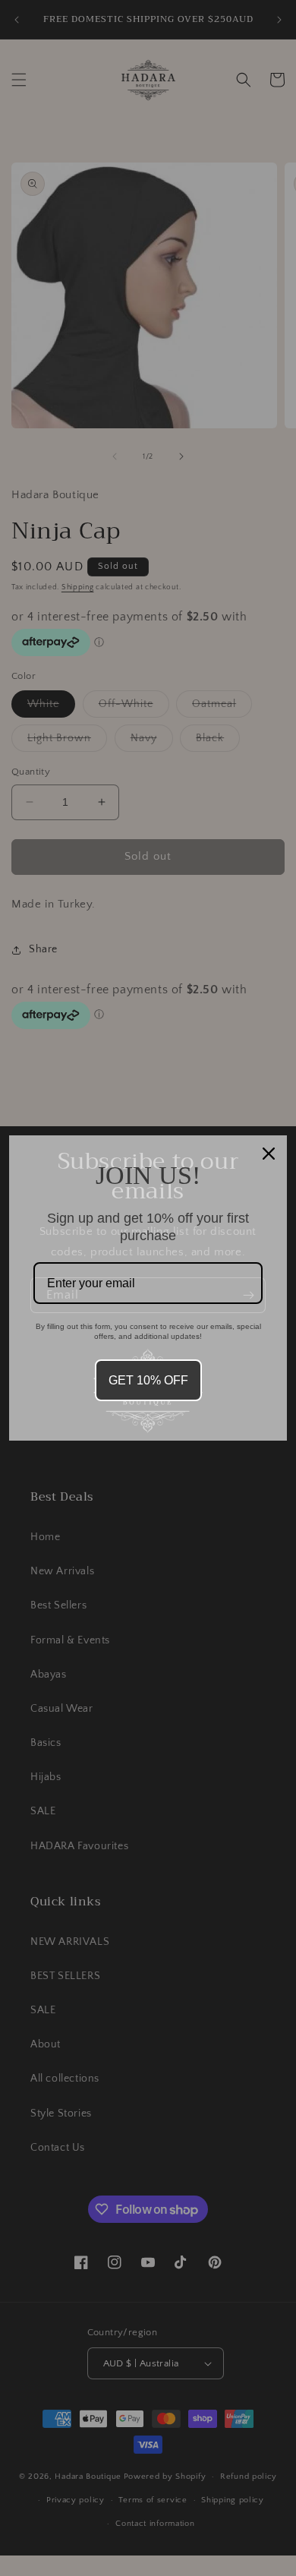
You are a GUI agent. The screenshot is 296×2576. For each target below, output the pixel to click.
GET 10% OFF (148, 1380)
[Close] (269, 1154)
